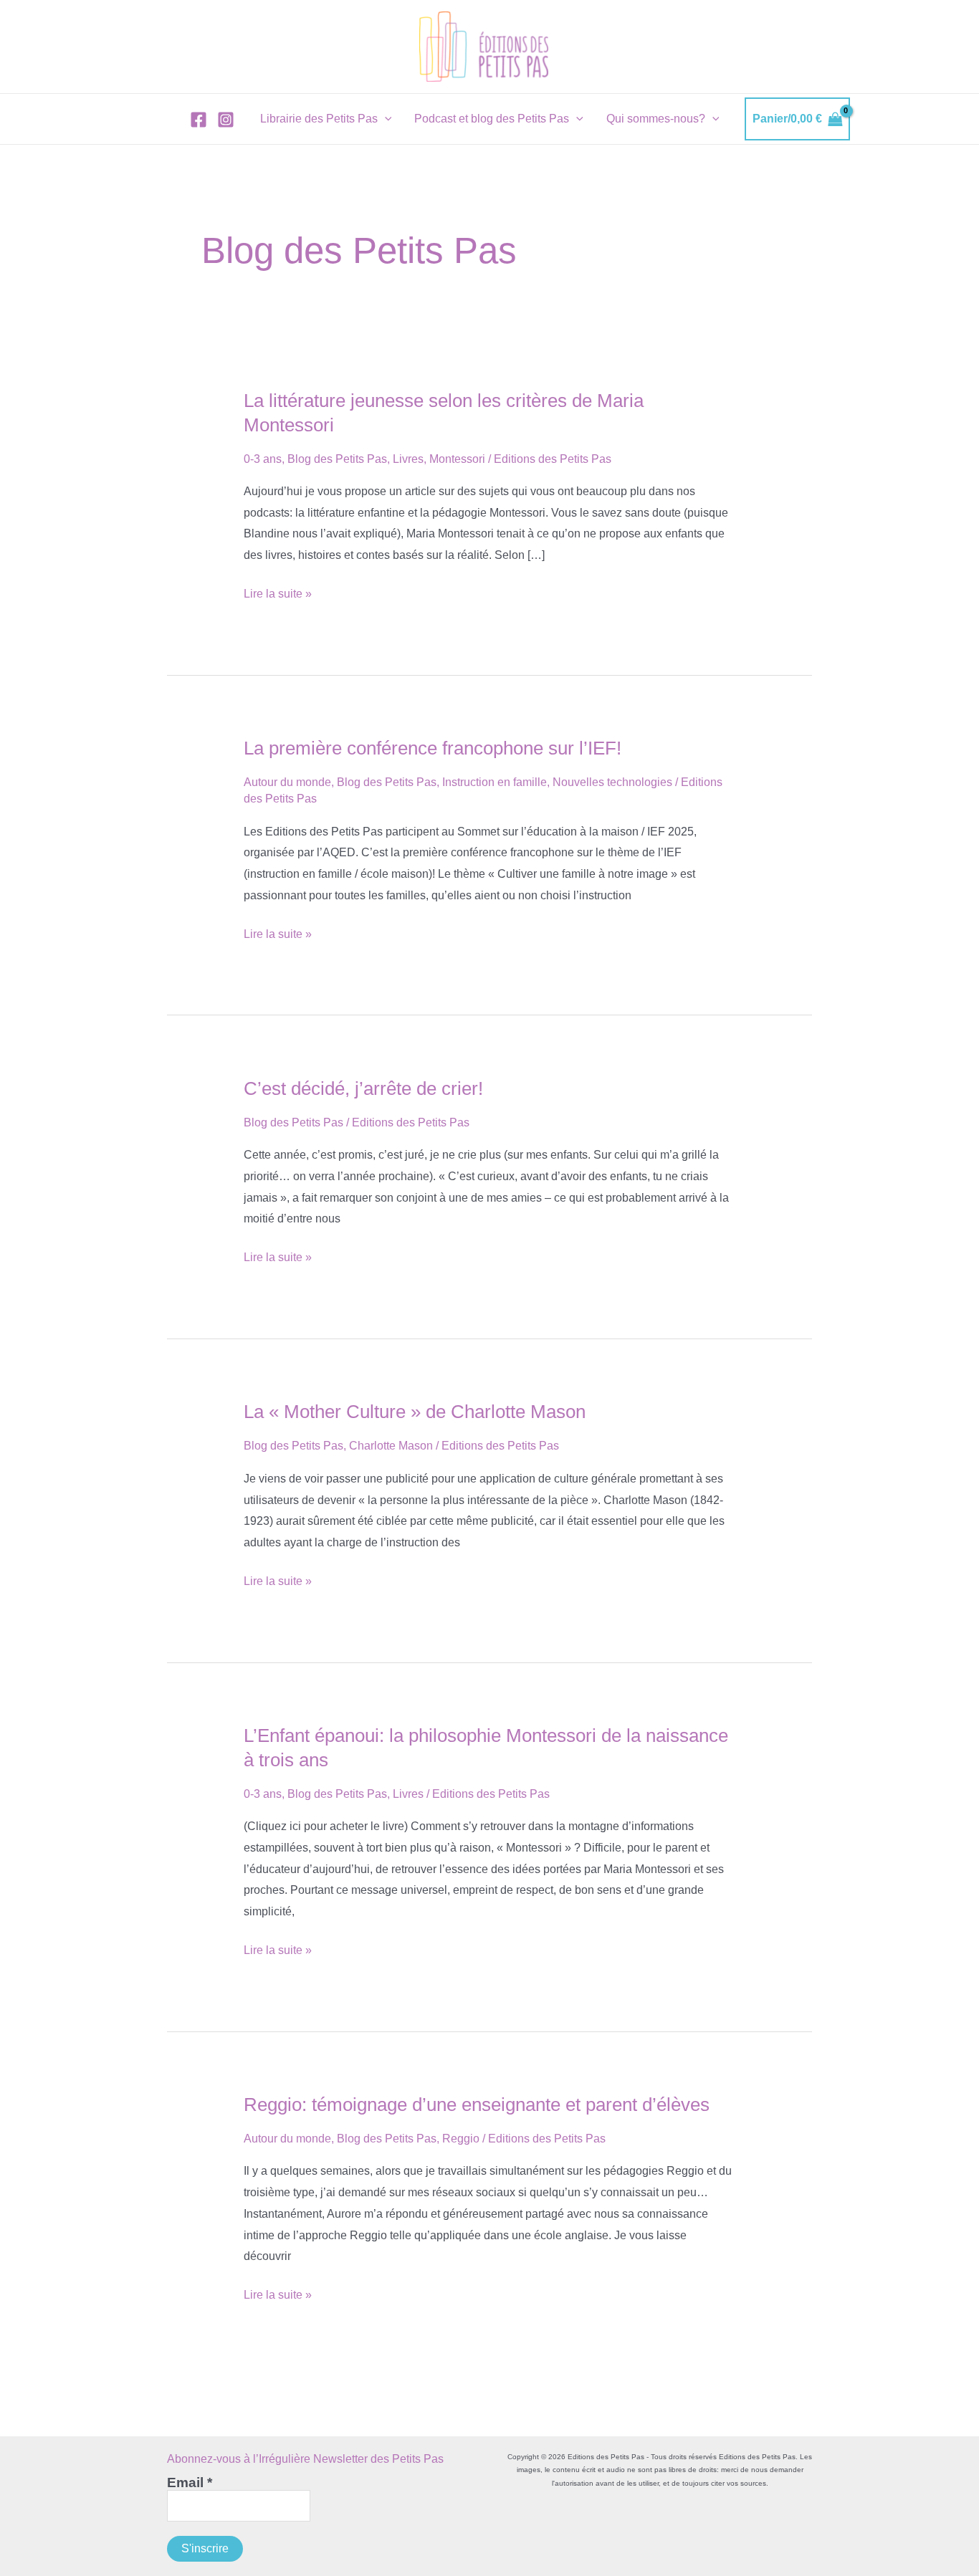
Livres (408, 459)
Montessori (457, 459)
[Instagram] (226, 120)
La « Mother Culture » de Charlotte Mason (415, 1412)
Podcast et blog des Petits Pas (492, 119)
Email (190, 2483)
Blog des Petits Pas (337, 459)
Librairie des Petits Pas (319, 119)
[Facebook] (199, 120)
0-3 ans (263, 459)
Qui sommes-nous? (656, 119)
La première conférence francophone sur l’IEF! (433, 748)
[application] (385, 119)
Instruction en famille (495, 782)
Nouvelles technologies (612, 782)
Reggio (461, 2139)
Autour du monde (287, 782)
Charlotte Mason (391, 1446)
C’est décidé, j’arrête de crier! (363, 1088)
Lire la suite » (278, 596)
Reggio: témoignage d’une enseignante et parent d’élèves (477, 2105)
